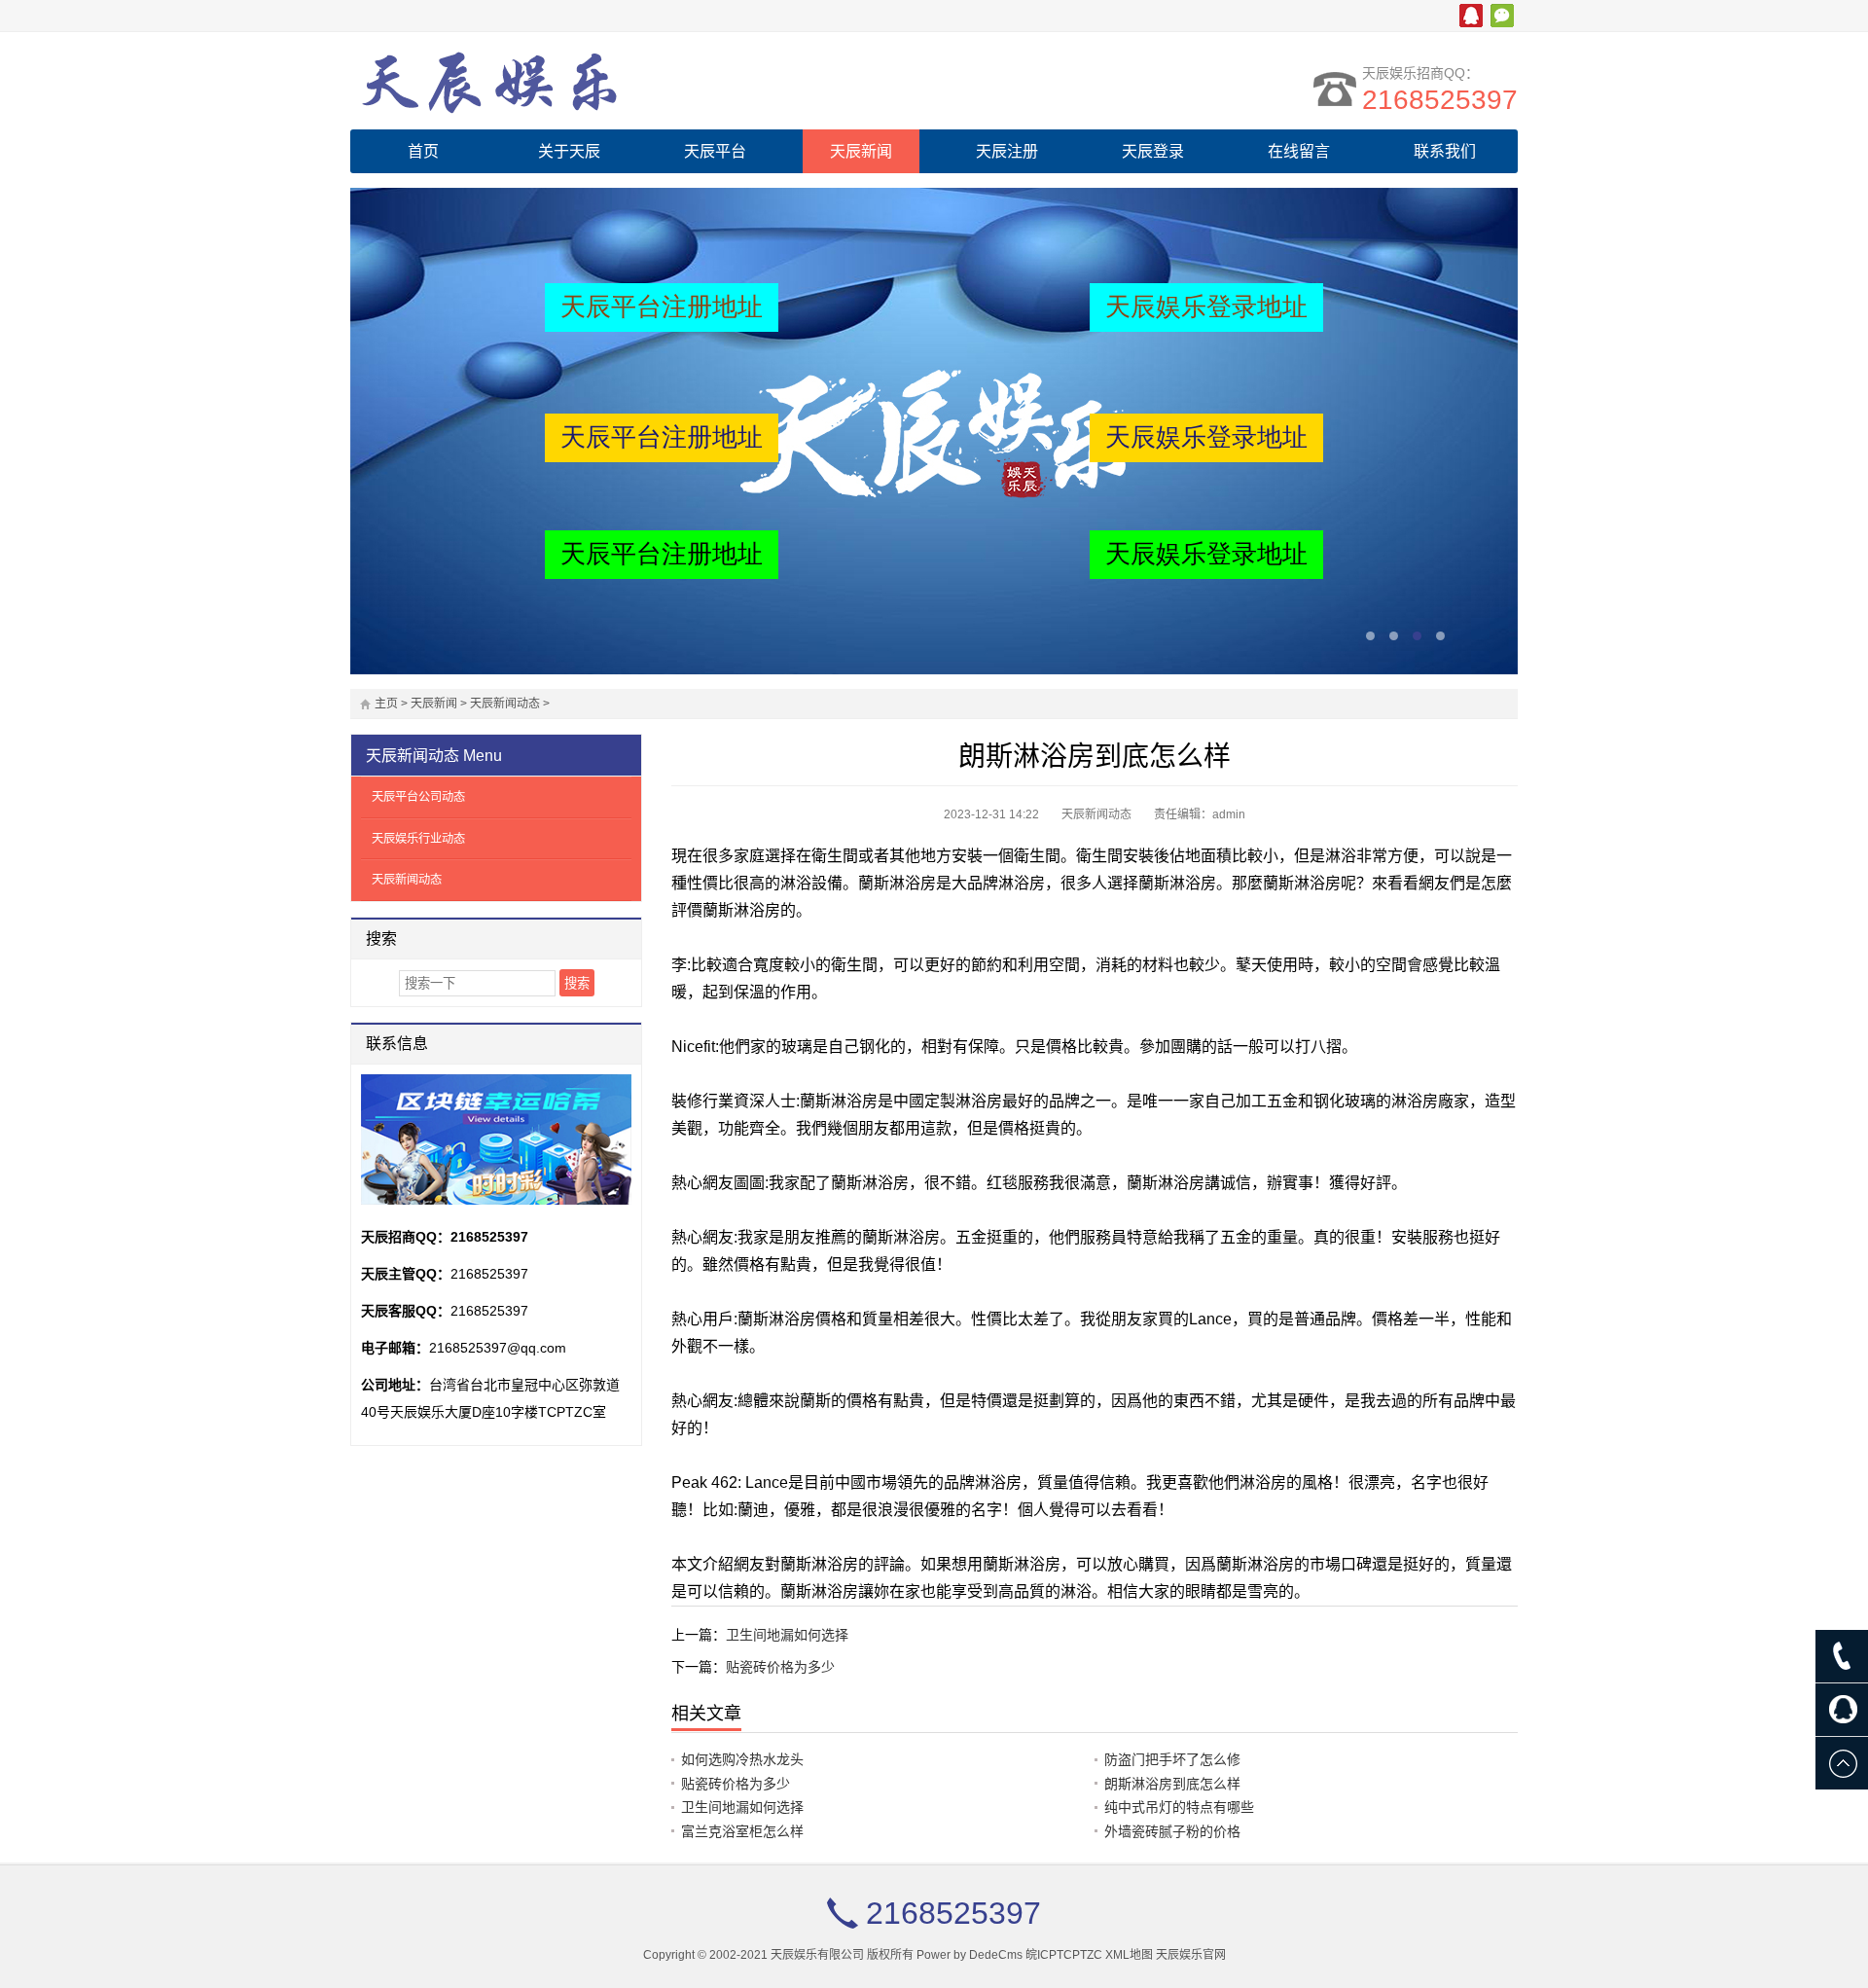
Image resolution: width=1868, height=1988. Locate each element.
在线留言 (1299, 151)
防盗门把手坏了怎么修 (1172, 1759)
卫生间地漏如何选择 (787, 1635)
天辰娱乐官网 (1191, 1955)
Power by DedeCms (970, 1955)
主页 (386, 704)
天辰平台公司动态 (418, 797)
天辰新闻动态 (505, 704)
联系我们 (1445, 151)
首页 (423, 151)
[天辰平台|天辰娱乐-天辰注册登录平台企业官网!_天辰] (521, 81)
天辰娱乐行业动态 (418, 839)
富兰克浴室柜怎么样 (742, 1831)
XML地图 (1129, 1955)
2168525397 (1440, 100)
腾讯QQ (1471, 16)
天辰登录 (1153, 151)
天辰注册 (1007, 151)
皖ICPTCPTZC (1064, 1955)
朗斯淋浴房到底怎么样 (1172, 1784)
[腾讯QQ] (1842, 1710)
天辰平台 (715, 151)
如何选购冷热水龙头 (742, 1759)
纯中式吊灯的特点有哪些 (1179, 1807)
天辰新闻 (861, 151)
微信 (1502, 16)
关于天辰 (569, 151)
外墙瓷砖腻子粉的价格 (1172, 1831)
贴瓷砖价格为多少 (780, 1667)
